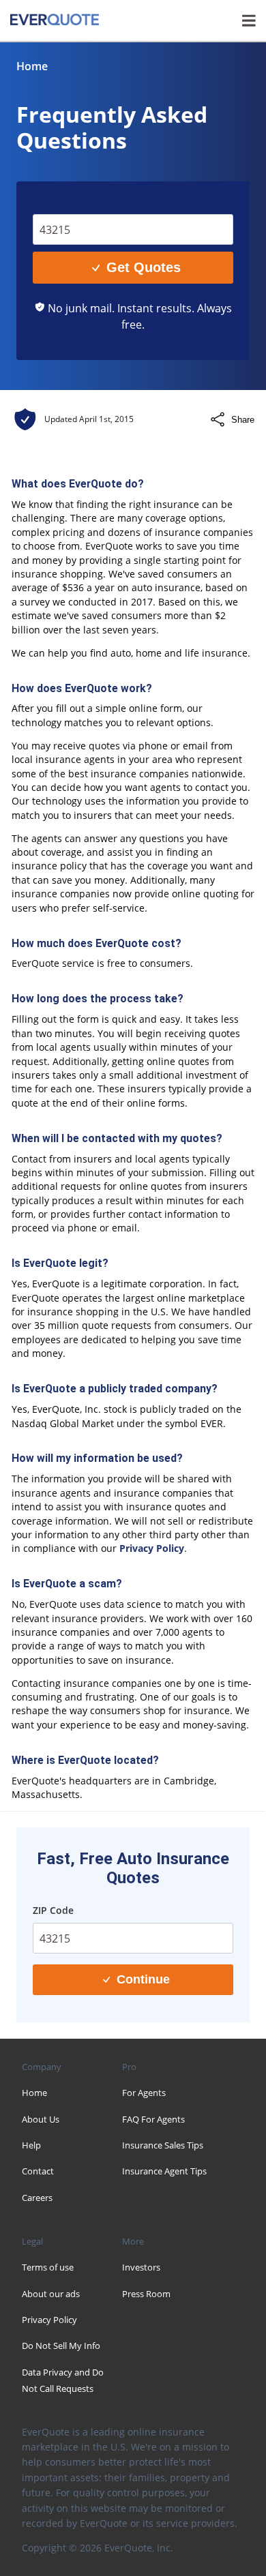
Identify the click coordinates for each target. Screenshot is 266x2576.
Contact (38, 2171)
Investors (141, 2267)
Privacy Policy (152, 1548)
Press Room (146, 2294)
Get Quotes (144, 267)
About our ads (51, 2294)
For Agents (144, 2093)
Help (31, 2145)
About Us (41, 2119)
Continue (143, 1979)
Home (32, 66)
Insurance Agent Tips (164, 2171)
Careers (37, 2198)
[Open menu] (249, 20)
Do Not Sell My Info (61, 2346)
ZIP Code (63, 204)
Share (243, 420)
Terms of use (48, 2267)
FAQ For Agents (153, 2119)
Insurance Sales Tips (163, 2145)
